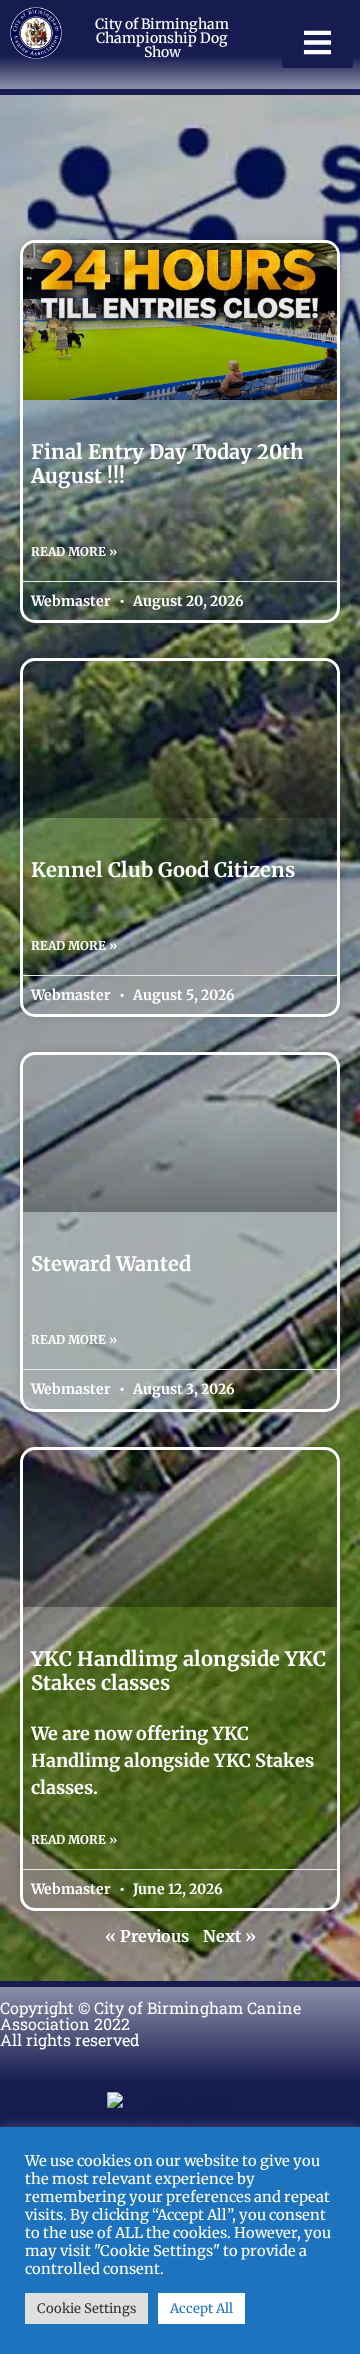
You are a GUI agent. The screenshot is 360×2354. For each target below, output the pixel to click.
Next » (229, 1936)
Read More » (74, 551)
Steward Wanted (111, 1263)
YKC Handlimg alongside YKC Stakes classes (178, 1670)
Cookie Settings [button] (86, 2308)
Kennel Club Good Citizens (163, 869)
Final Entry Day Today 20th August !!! (167, 463)
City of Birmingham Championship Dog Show (162, 38)
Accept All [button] (201, 2308)
